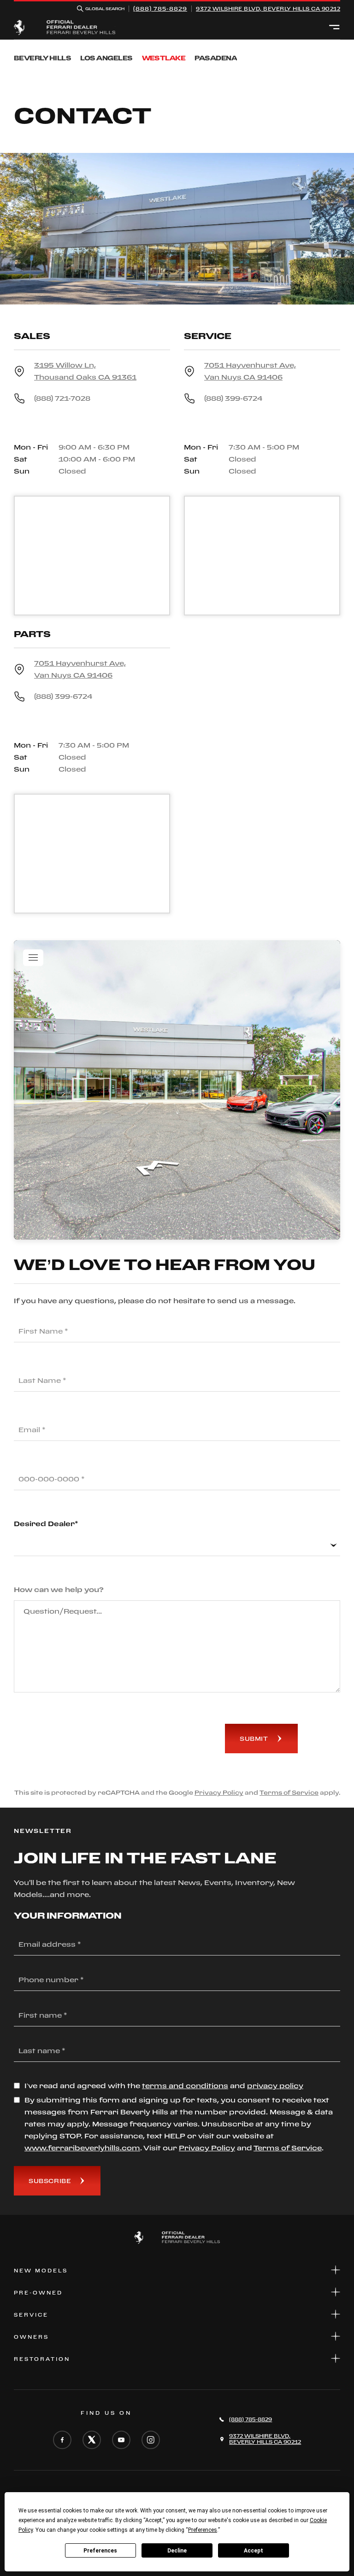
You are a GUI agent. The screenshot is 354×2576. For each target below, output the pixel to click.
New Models (41, 2271)
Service (31, 2315)
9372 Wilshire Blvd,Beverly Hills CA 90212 (268, 9)
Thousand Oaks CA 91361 (85, 371)
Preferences (100, 2551)
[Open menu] (334, 28)
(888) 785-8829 (160, 9)
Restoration (42, 2359)
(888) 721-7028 (62, 398)
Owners (31, 2337)
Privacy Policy (219, 1792)
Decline (177, 2551)
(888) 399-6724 (233, 398)
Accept (254, 2551)
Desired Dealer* (46, 1524)
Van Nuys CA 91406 (250, 371)
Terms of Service (289, 1792)
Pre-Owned (38, 2293)
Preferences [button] (203, 2530)
